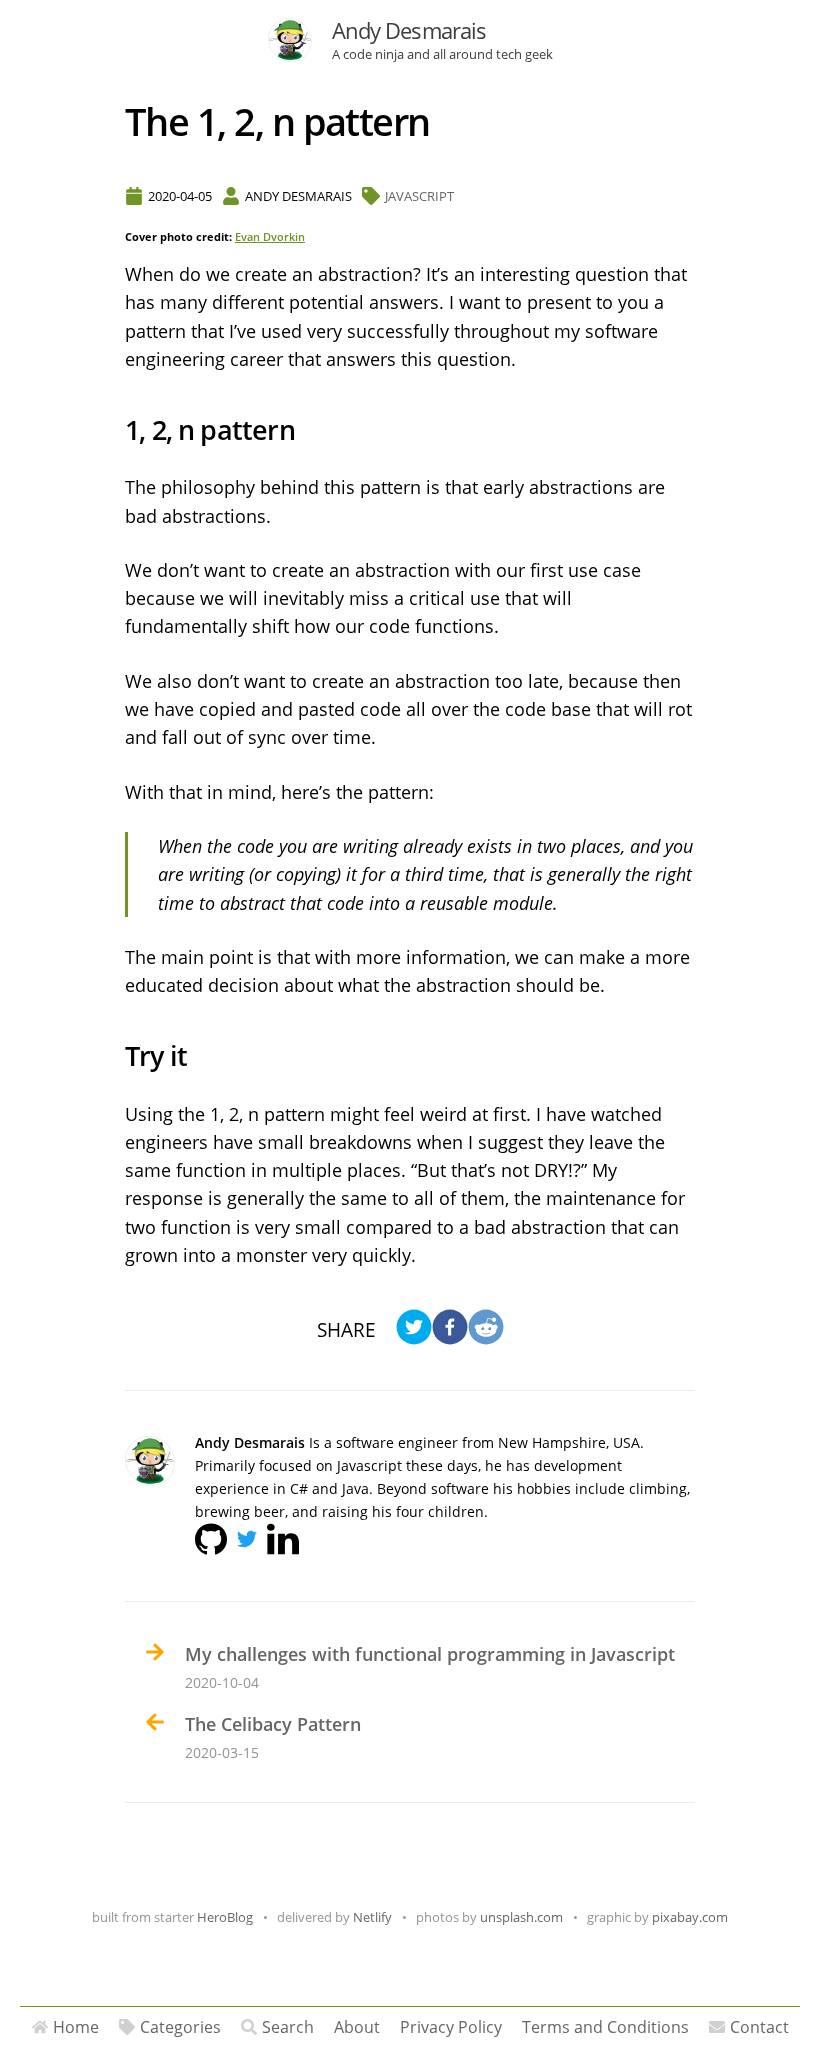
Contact (759, 2027)
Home (76, 2027)
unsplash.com (521, 1917)
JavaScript (419, 196)
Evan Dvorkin (270, 237)
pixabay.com (690, 1917)
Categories (180, 2027)
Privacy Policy (451, 2027)
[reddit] (486, 1329)
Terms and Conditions (605, 2027)
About (357, 2027)
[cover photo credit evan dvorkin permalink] (115, 239)
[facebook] (450, 1329)
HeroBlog (225, 1917)
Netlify (372, 1917)
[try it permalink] (115, 1056)
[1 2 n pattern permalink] (115, 430)
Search (288, 2027)
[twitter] (414, 1329)
